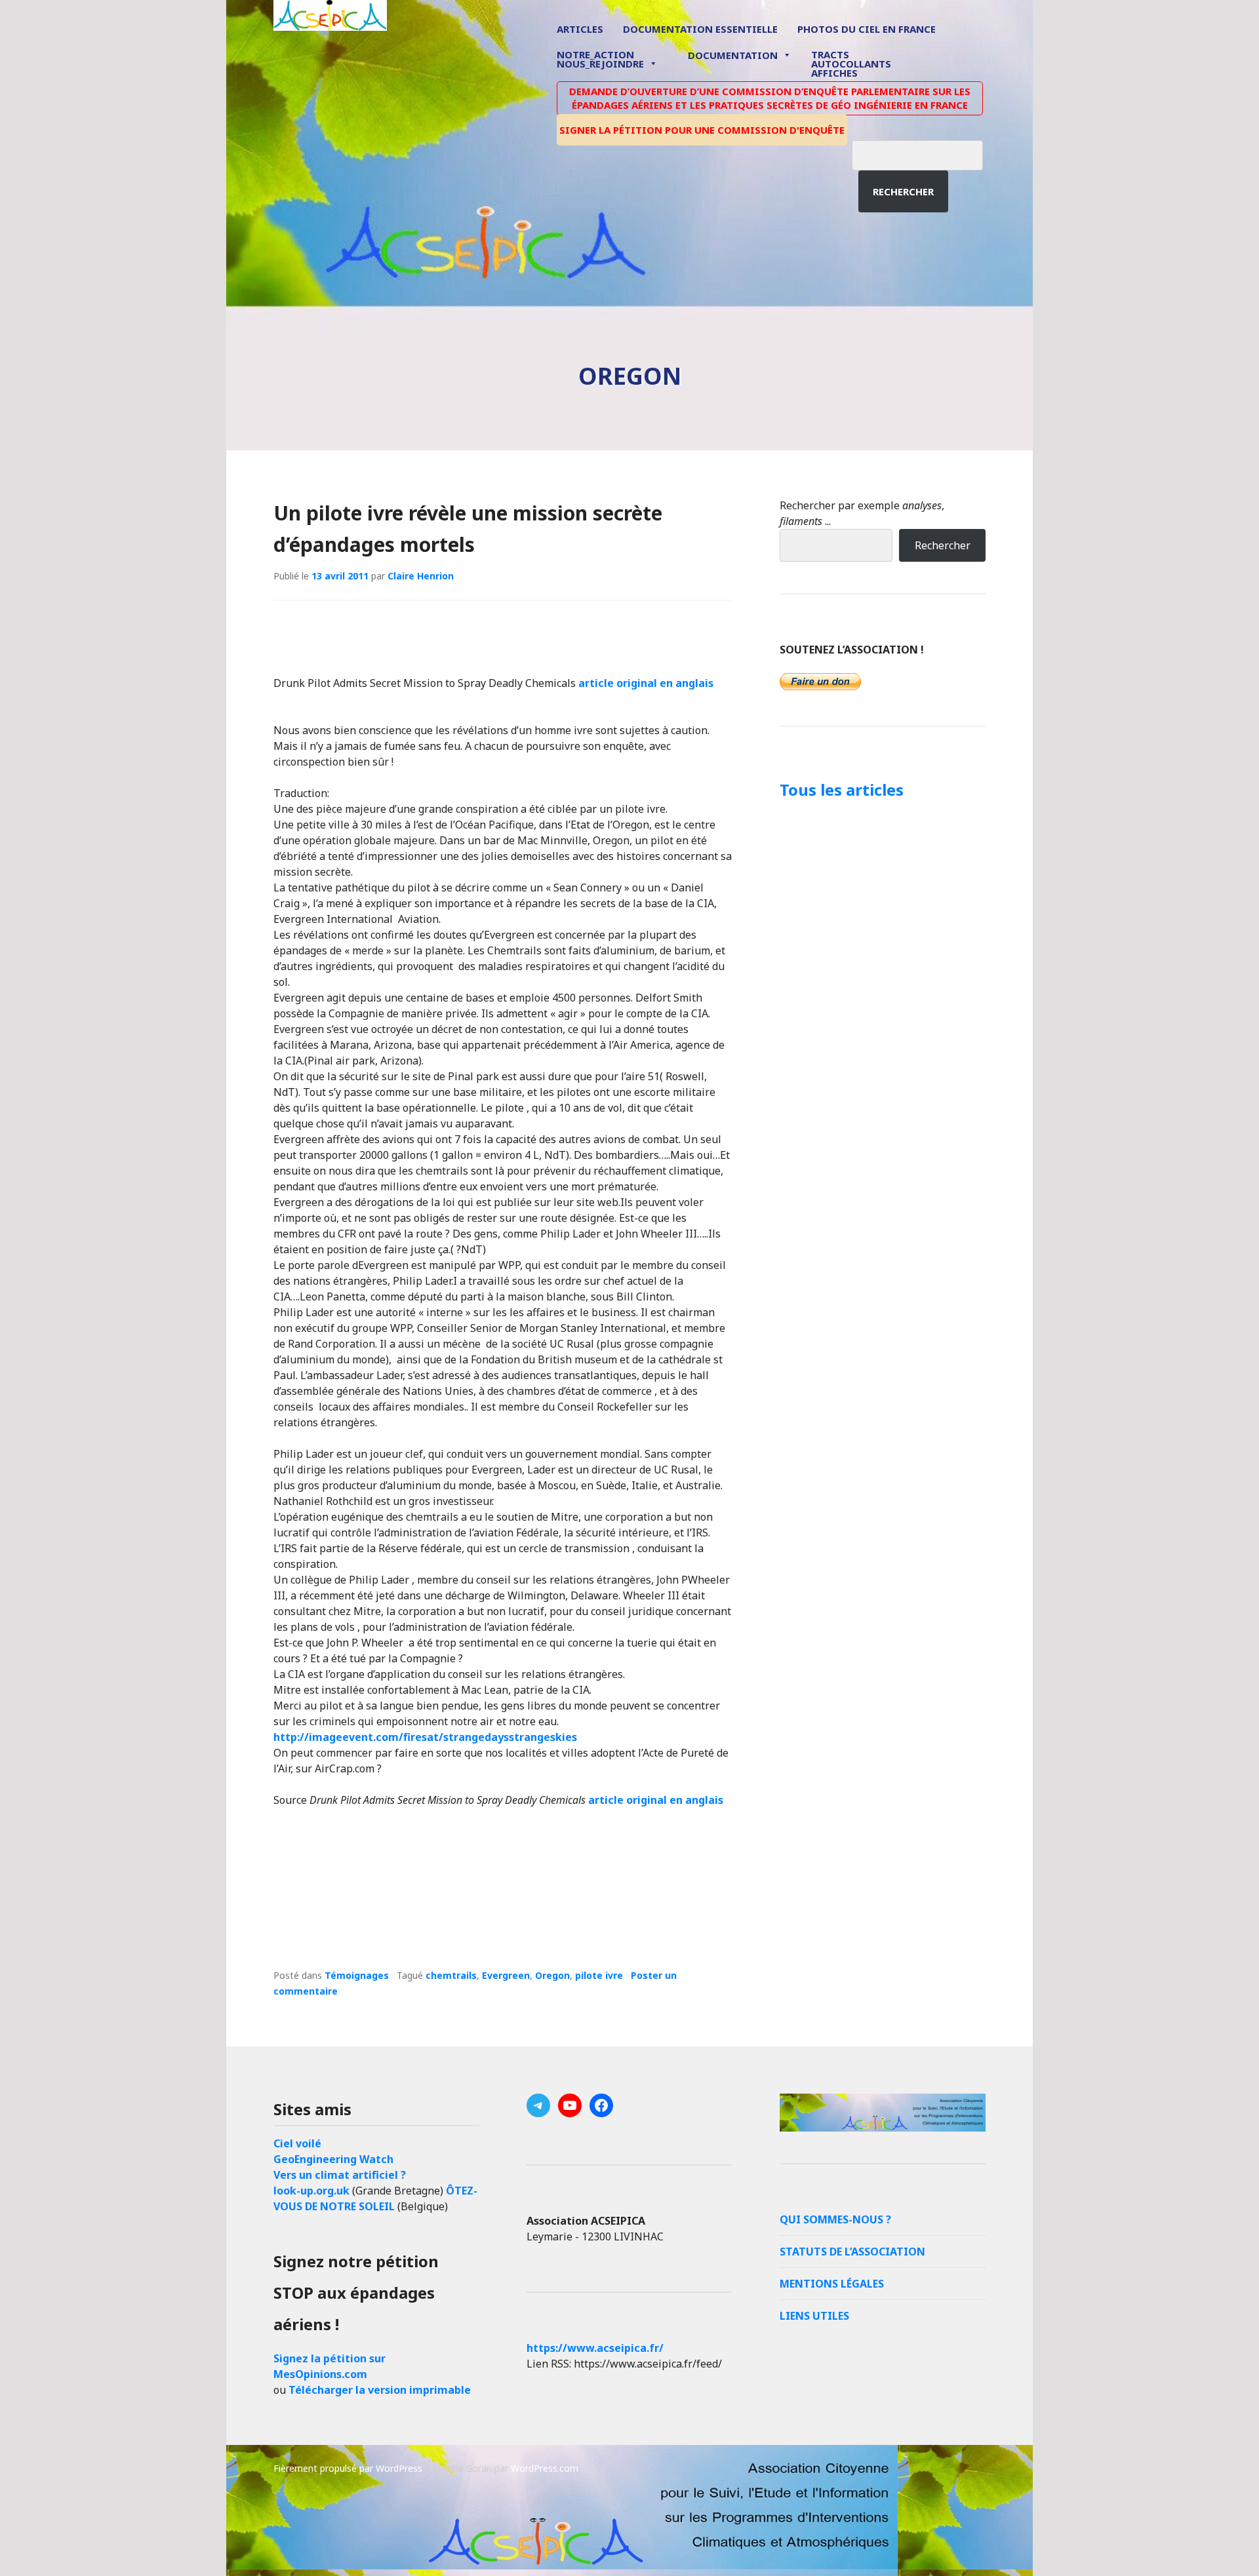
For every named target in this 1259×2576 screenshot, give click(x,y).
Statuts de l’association (852, 2252)
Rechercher (903, 191)
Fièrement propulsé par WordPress (348, 2468)
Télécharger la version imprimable (380, 2390)
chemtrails (451, 1975)
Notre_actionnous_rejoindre (600, 60)
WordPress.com (545, 2468)
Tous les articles (842, 790)
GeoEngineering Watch (333, 2159)
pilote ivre (599, 1975)
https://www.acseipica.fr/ (595, 2348)
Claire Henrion (421, 576)
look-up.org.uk (311, 2191)
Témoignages (357, 1975)
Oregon (552, 1975)
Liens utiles (814, 2316)
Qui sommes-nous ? (835, 2219)
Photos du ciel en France (867, 29)
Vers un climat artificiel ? (340, 2175)
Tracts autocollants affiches (851, 63)
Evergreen (506, 1975)
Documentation (733, 55)
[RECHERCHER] (927, 153)
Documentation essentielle (700, 29)
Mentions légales (832, 2284)
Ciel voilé (297, 2143)
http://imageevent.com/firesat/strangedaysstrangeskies (425, 1737)
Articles (580, 29)
